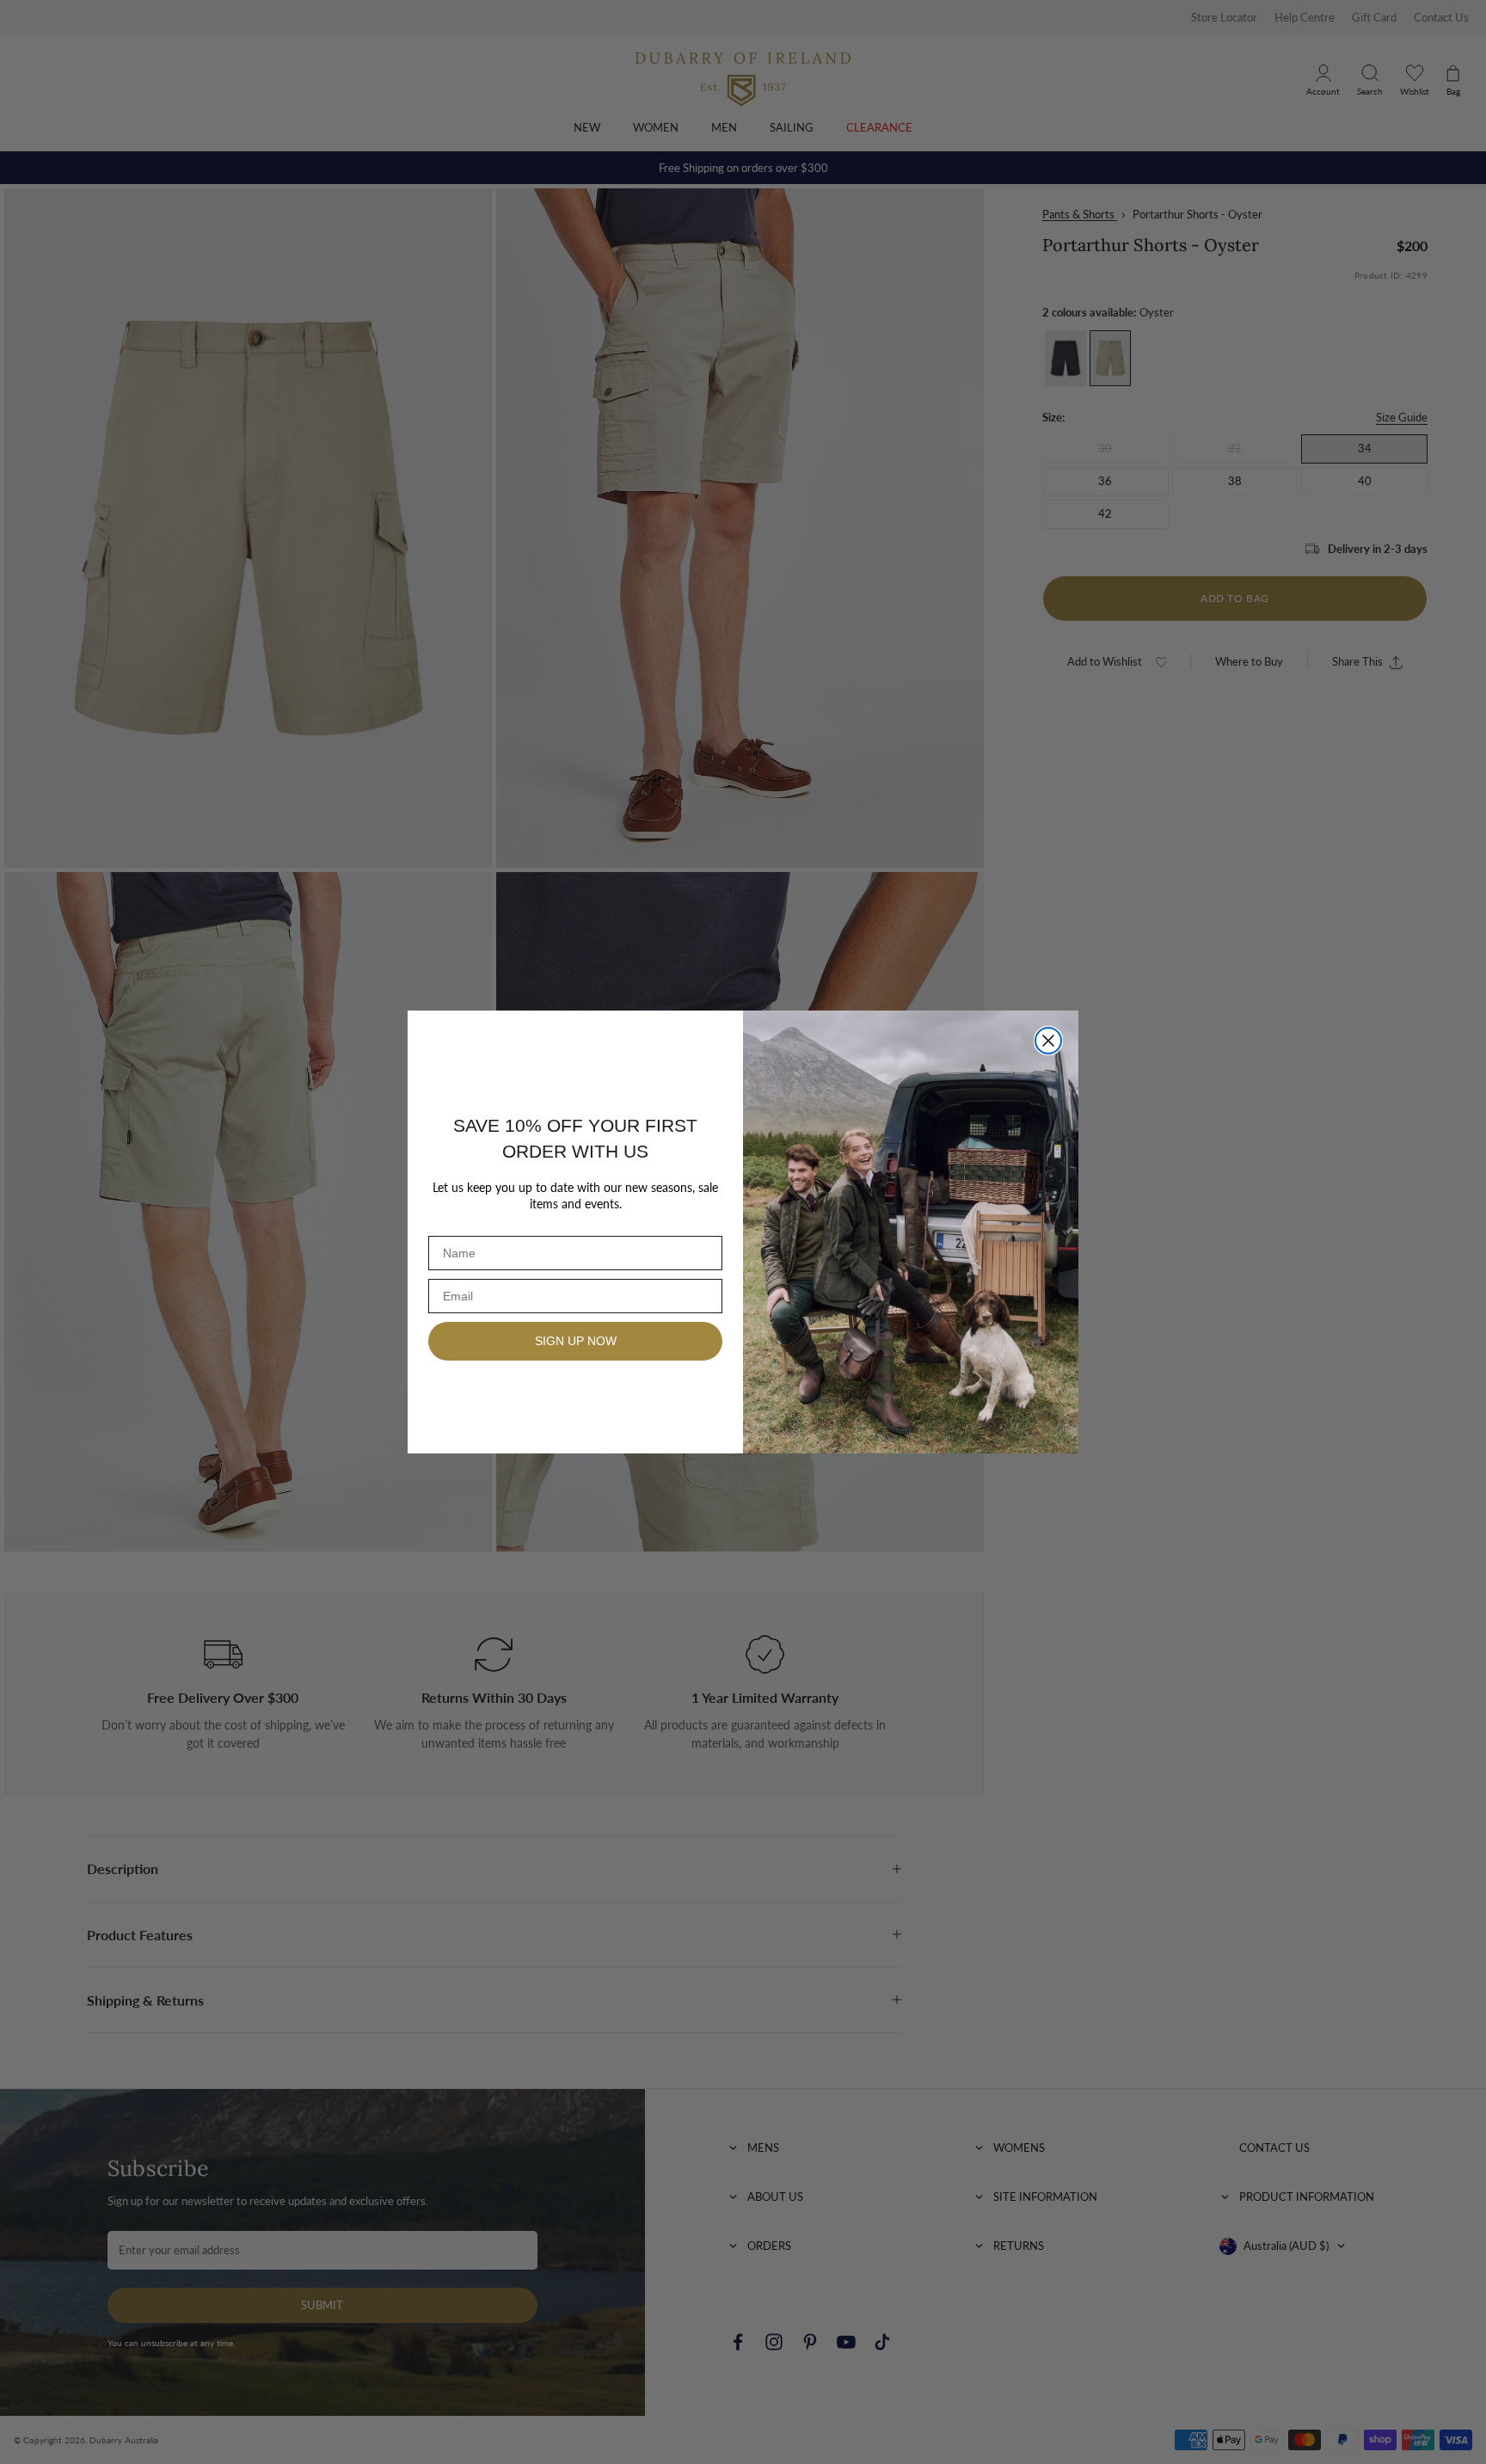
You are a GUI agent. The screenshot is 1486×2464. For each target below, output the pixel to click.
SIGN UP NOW (576, 1341)
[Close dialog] (1048, 1041)
